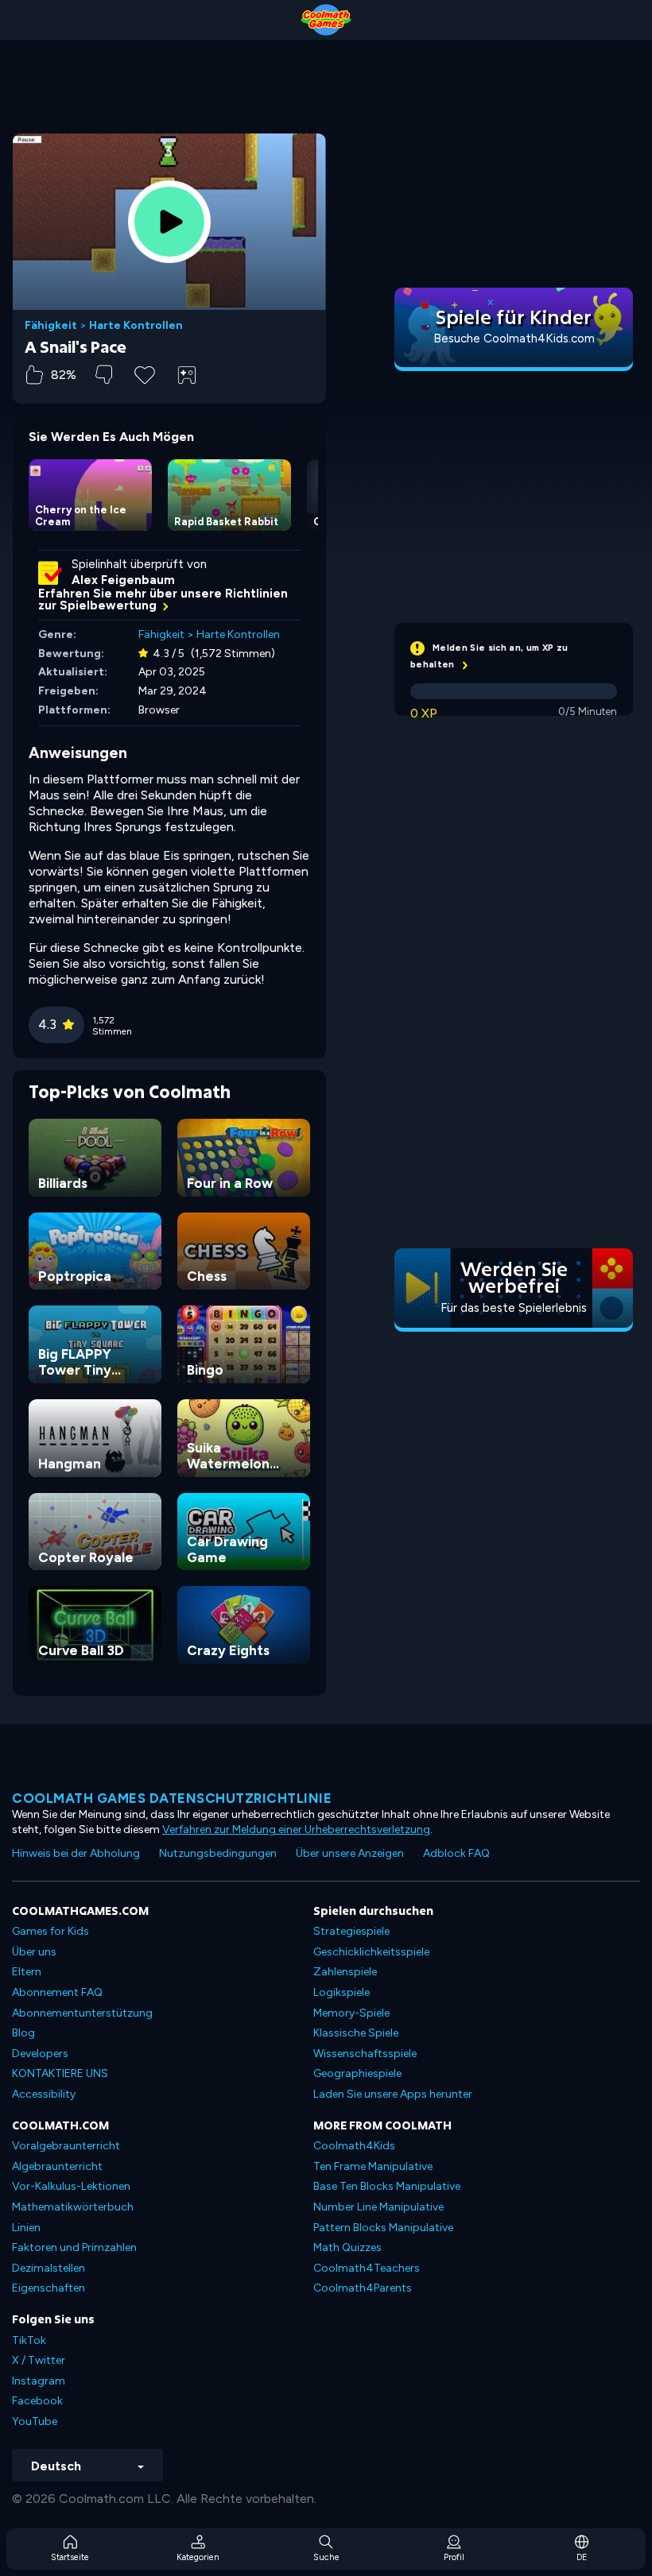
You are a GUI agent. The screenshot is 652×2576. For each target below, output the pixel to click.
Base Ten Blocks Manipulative (387, 2186)
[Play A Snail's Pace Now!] (169, 222)
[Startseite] (326, 20)
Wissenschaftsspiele (365, 2054)
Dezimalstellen (49, 2268)
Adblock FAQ (456, 1853)
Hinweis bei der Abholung (76, 1853)
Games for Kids (50, 1931)
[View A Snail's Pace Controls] (187, 375)
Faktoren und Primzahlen (74, 2247)
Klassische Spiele (356, 2033)
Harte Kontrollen (136, 326)
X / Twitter (39, 2360)
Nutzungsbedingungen (218, 1853)
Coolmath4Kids (354, 2146)
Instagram (39, 2381)
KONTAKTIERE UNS (60, 2073)
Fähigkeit (51, 326)
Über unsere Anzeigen (350, 1853)
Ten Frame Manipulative (373, 2166)
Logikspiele (342, 1992)
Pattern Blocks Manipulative (383, 2228)
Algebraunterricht (57, 2166)
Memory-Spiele (351, 2013)
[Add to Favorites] (145, 373)
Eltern (27, 1972)
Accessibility (44, 2094)
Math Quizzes (347, 2247)
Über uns (34, 1952)
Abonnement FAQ (57, 1992)
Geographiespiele (357, 2073)
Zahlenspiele (345, 1972)
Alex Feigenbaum (123, 580)
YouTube (35, 2421)
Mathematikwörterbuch (73, 2207)
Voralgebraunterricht (66, 2146)
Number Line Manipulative (378, 2207)
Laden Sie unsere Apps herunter (393, 2094)
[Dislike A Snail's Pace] (104, 375)
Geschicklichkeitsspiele (371, 1952)
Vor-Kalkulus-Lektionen (71, 2186)
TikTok (29, 2340)
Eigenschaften (49, 2288)
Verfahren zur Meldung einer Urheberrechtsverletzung (296, 1830)
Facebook (37, 2401)
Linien (26, 2228)
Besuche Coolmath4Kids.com (514, 338)
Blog (23, 2033)
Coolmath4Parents (363, 2288)
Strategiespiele (351, 1931)
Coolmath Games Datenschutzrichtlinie (172, 1798)
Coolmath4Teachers (367, 2268)
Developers (40, 2054)
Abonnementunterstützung (82, 2013)
